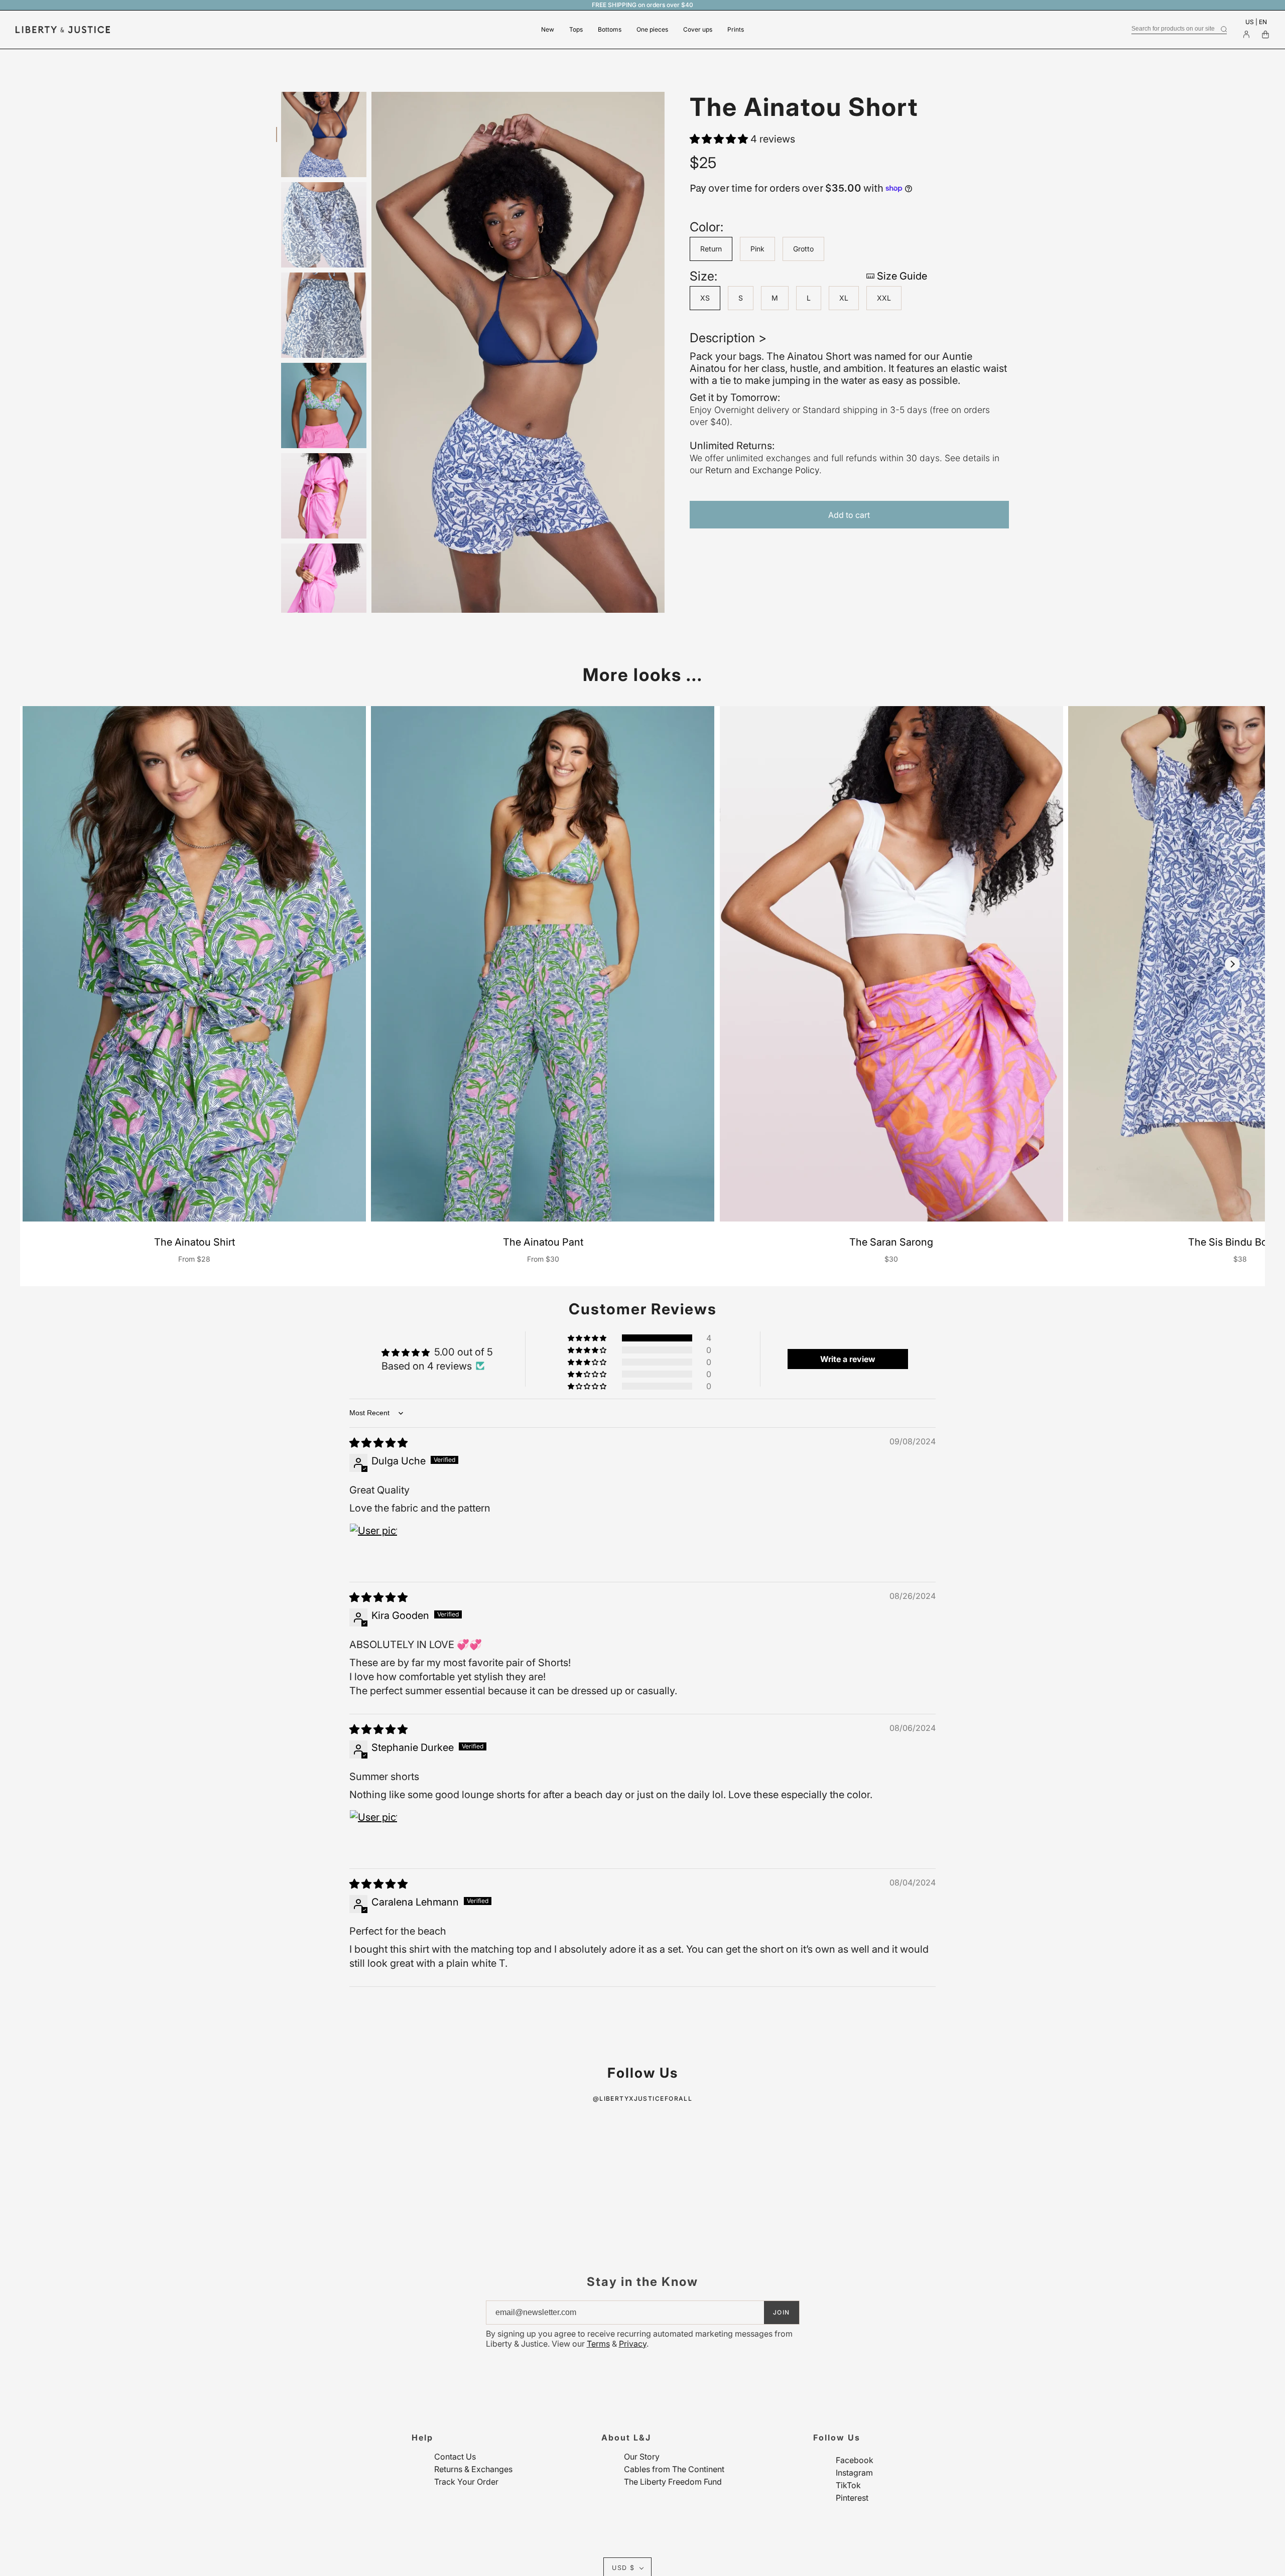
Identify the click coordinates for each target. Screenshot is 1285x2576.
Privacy (633, 2344)
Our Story (642, 2457)
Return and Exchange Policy (762, 470)
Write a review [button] (848, 1359)
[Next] (1232, 964)
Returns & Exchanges (473, 2469)
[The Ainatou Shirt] (194, 964)
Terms (598, 2344)
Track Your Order (466, 2482)
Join (782, 2312)
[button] (720, 139)
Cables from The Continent (674, 2469)
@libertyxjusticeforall (643, 2098)
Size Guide (902, 276)
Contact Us (455, 2457)
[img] (378, 1443)
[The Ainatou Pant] (543, 964)
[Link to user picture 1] (373, 1547)
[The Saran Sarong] (891, 964)
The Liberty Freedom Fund (673, 2482)
